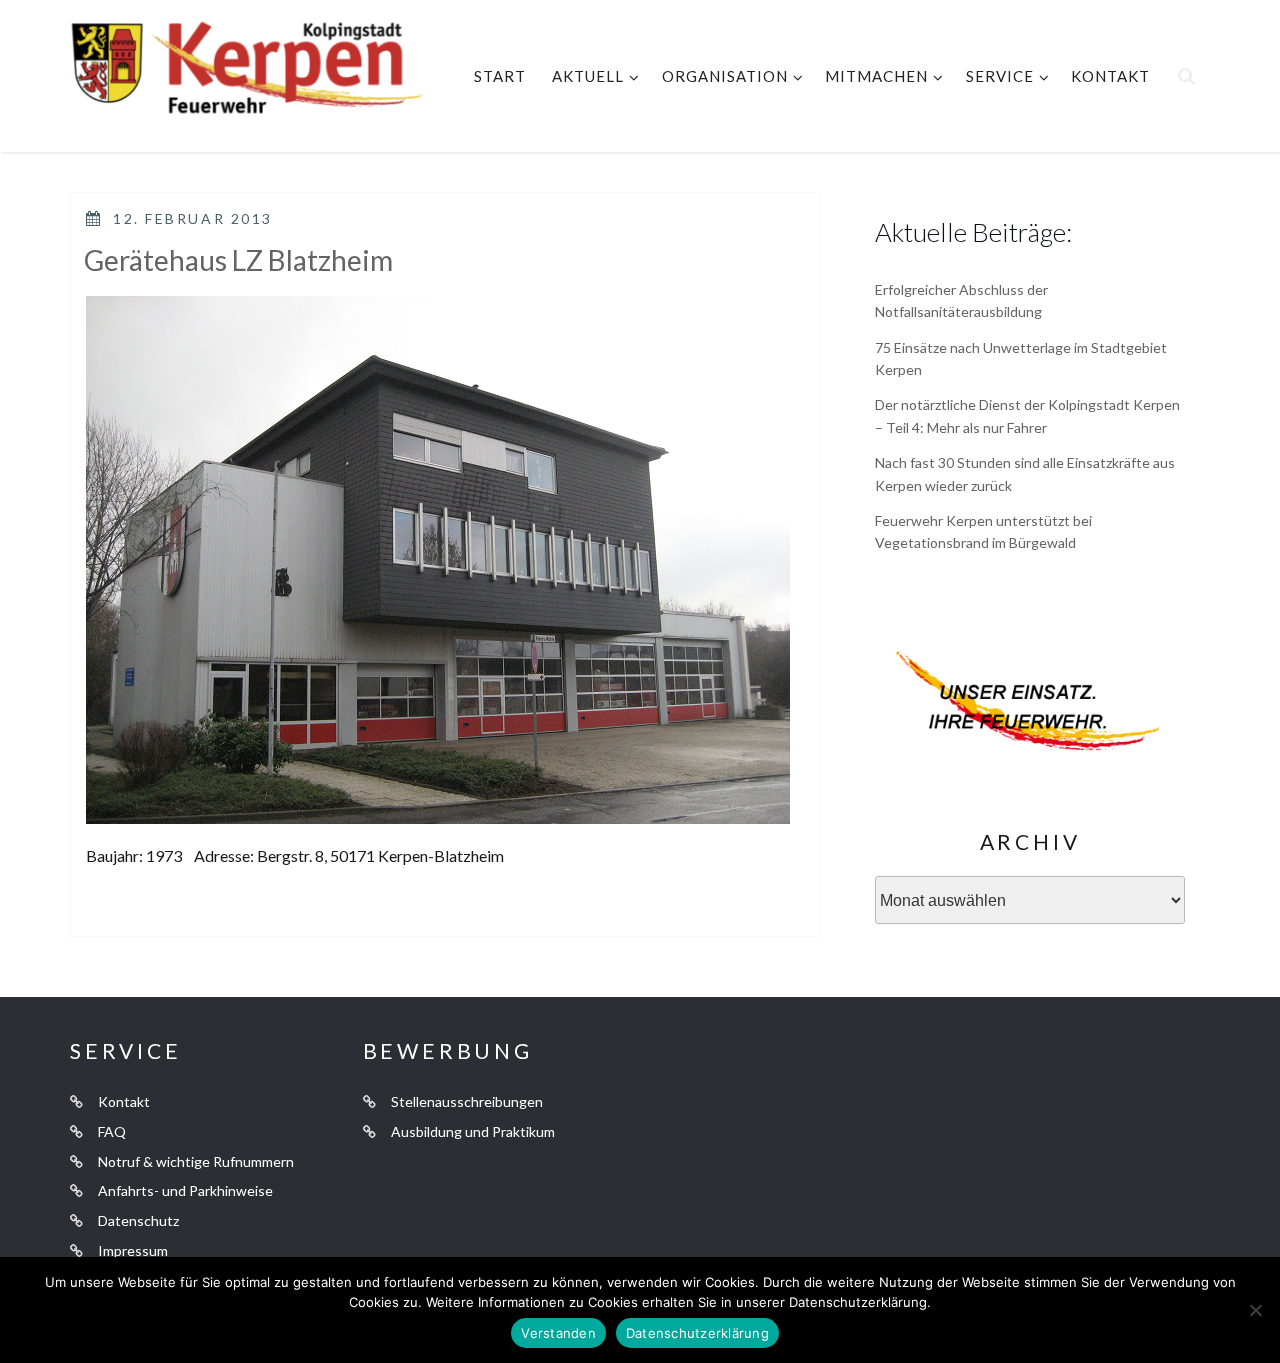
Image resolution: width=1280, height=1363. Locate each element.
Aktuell (588, 76)
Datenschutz (138, 1220)
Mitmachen (876, 76)
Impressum (133, 1250)
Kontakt (1110, 76)
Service (1000, 76)
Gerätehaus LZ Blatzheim (238, 260)
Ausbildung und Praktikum (473, 1131)
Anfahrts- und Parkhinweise (185, 1190)
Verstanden (558, 1333)
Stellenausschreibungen (467, 1101)
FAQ (112, 1131)
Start (500, 76)
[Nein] (1255, 1310)
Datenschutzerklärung (697, 1333)
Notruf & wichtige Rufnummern (196, 1161)
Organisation (725, 76)
